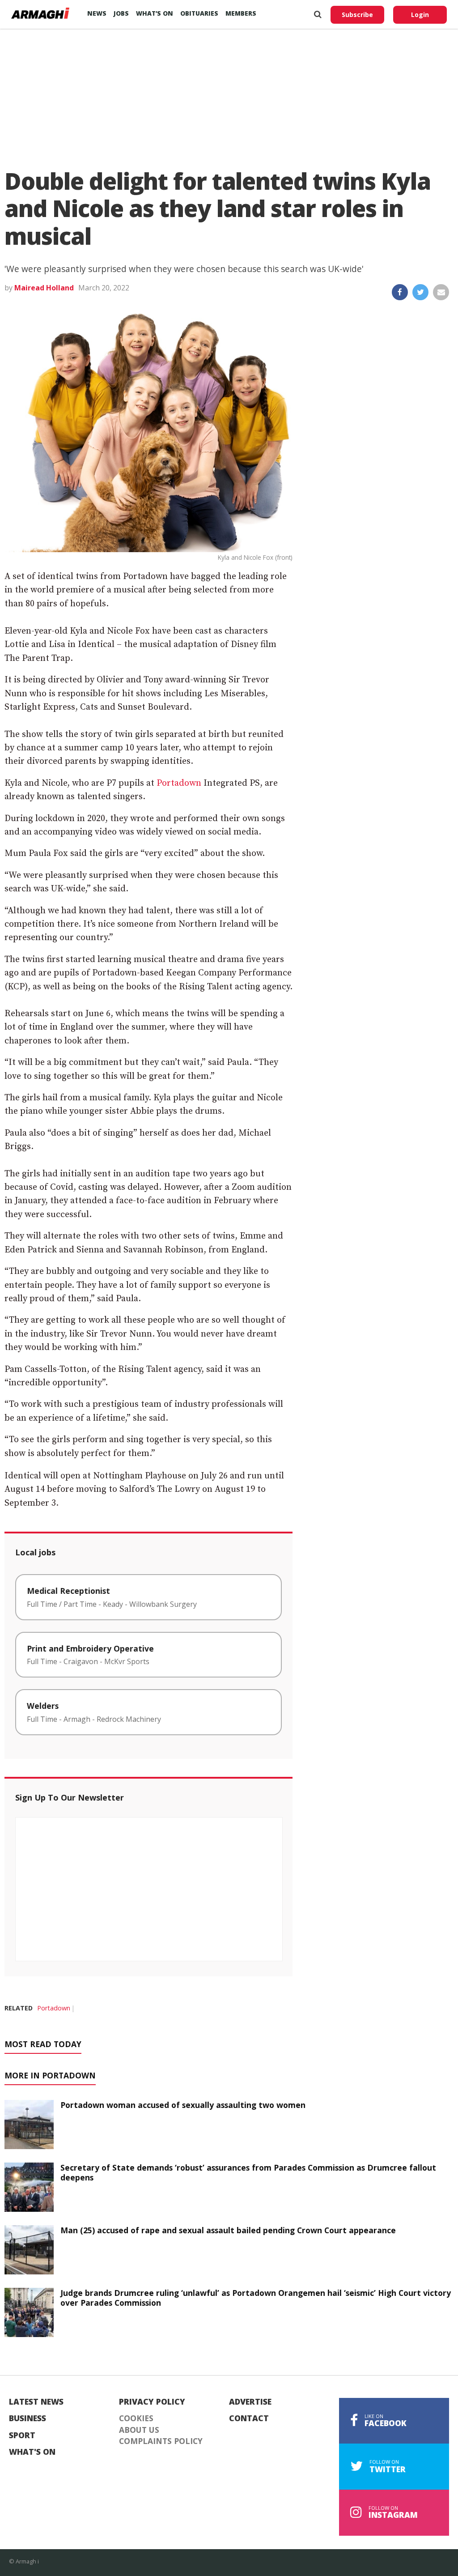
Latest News (36, 2402)
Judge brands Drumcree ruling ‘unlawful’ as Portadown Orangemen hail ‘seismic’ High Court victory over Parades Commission (256, 2298)
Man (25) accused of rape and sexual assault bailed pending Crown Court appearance (228, 2230)
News (97, 13)
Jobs (121, 13)
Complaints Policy (161, 2441)
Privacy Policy (152, 2402)
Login (420, 15)
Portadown (179, 783)
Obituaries (199, 13)
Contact (249, 2418)
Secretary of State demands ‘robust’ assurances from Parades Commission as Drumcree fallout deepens (248, 2173)
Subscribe (357, 15)
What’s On (155, 13)
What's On (32, 2452)
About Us (139, 2430)
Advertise (250, 2402)
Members (241, 13)
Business (28, 2418)
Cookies (136, 2418)
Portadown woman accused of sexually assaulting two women (183, 2105)
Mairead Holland (44, 288)
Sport (22, 2435)
